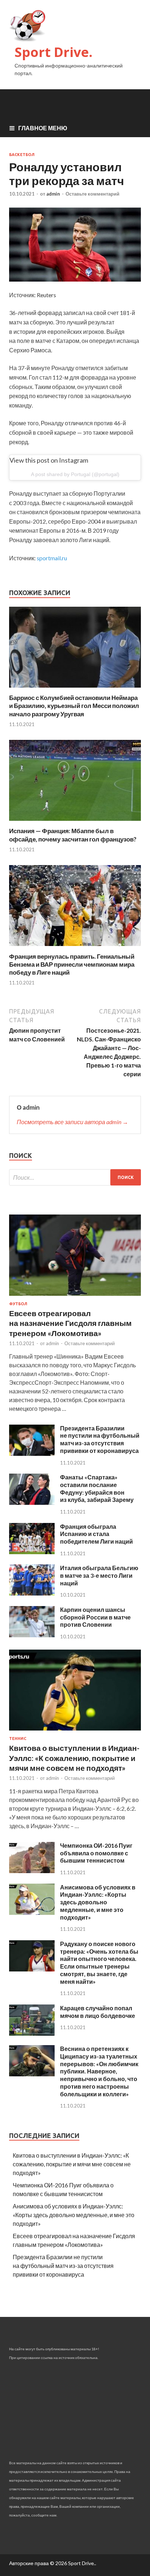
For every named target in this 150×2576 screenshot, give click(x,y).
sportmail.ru (52, 558)
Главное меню (43, 128)
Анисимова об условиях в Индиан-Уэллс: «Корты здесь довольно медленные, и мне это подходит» (98, 1902)
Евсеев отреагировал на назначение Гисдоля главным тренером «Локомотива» (70, 1323)
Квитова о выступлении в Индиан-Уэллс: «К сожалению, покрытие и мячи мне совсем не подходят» (74, 1758)
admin (53, 194)
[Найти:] (75, 1177)
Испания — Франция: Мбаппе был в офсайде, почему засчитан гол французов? (73, 835)
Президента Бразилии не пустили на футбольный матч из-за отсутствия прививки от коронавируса (100, 1439)
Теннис (18, 1739)
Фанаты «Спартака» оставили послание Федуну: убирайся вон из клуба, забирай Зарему (97, 1488)
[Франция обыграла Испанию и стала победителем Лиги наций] (32, 1552)
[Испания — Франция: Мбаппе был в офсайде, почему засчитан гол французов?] (75, 822)
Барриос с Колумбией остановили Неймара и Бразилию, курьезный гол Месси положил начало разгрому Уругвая (74, 706)
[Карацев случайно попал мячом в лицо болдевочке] (32, 2033)
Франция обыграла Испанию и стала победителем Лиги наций (96, 1534)
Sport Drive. (54, 52)
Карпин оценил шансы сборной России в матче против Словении (95, 1617)
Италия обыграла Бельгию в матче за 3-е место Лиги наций (99, 1575)
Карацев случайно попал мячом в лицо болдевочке (98, 2012)
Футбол (18, 1304)
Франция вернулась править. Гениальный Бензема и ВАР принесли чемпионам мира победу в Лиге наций (72, 964)
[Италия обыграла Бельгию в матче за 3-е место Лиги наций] (32, 1593)
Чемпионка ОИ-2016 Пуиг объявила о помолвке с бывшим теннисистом (96, 1853)
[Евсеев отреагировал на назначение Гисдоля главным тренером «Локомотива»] (75, 1297)
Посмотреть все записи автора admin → (72, 1122)
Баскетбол (22, 155)
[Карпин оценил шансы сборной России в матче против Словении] (32, 1635)
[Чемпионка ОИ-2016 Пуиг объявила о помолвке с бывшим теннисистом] (32, 1871)
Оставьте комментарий (92, 194)
